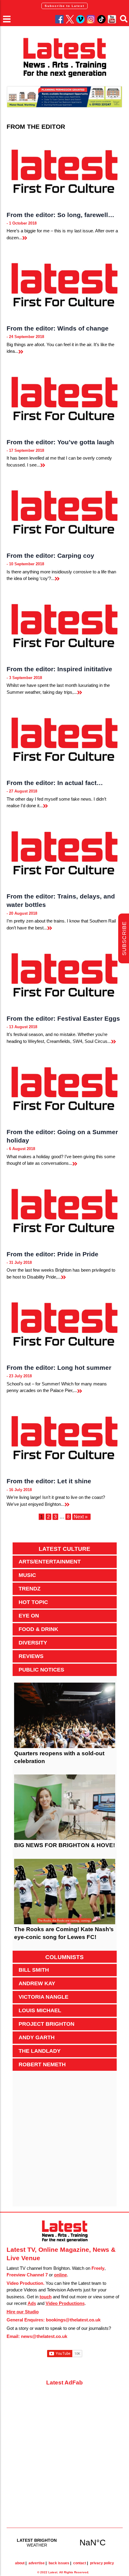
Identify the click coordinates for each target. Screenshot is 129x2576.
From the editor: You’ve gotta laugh (60, 442)
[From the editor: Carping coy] (65, 511)
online (60, 2275)
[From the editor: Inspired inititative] (65, 625)
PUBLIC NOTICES (41, 1670)
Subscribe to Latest (64, 6)
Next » (81, 1517)
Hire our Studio (23, 2312)
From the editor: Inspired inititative (59, 669)
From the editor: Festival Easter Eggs (63, 1018)
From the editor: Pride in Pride (52, 1254)
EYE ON (29, 1616)
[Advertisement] (64, 2142)
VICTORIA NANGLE (43, 1997)
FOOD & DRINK (38, 1629)
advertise (37, 2563)
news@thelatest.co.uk (44, 2336)
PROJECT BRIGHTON (46, 2024)
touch (46, 2297)
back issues (59, 2563)
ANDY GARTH (37, 2037)
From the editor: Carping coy (50, 556)
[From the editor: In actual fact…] (65, 739)
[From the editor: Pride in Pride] (65, 1210)
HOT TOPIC (33, 1602)
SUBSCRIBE (124, 939)
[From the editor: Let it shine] (65, 1437)
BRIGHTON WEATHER (65, 2542)
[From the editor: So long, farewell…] (65, 171)
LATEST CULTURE (64, 1549)
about (20, 2563)
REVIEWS (31, 1656)
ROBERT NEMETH (42, 2064)
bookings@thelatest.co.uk (73, 2320)
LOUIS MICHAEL (40, 2010)
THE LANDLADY (40, 2051)
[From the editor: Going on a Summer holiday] (65, 1088)
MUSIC (27, 1575)
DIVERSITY (33, 1643)
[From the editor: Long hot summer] (65, 1323)
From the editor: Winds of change (58, 328)
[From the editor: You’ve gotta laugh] (65, 398)
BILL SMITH (34, 1970)
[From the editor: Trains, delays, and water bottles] (65, 852)
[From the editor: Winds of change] (65, 284)
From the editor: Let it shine (49, 1481)
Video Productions (65, 2303)
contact (80, 2563)
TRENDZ (30, 1589)
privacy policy (102, 2563)
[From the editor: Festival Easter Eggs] (65, 974)
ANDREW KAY (37, 1983)
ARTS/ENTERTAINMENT (50, 1562)
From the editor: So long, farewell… (60, 215)
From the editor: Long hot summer (59, 1368)
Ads (32, 2303)
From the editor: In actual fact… (55, 783)
